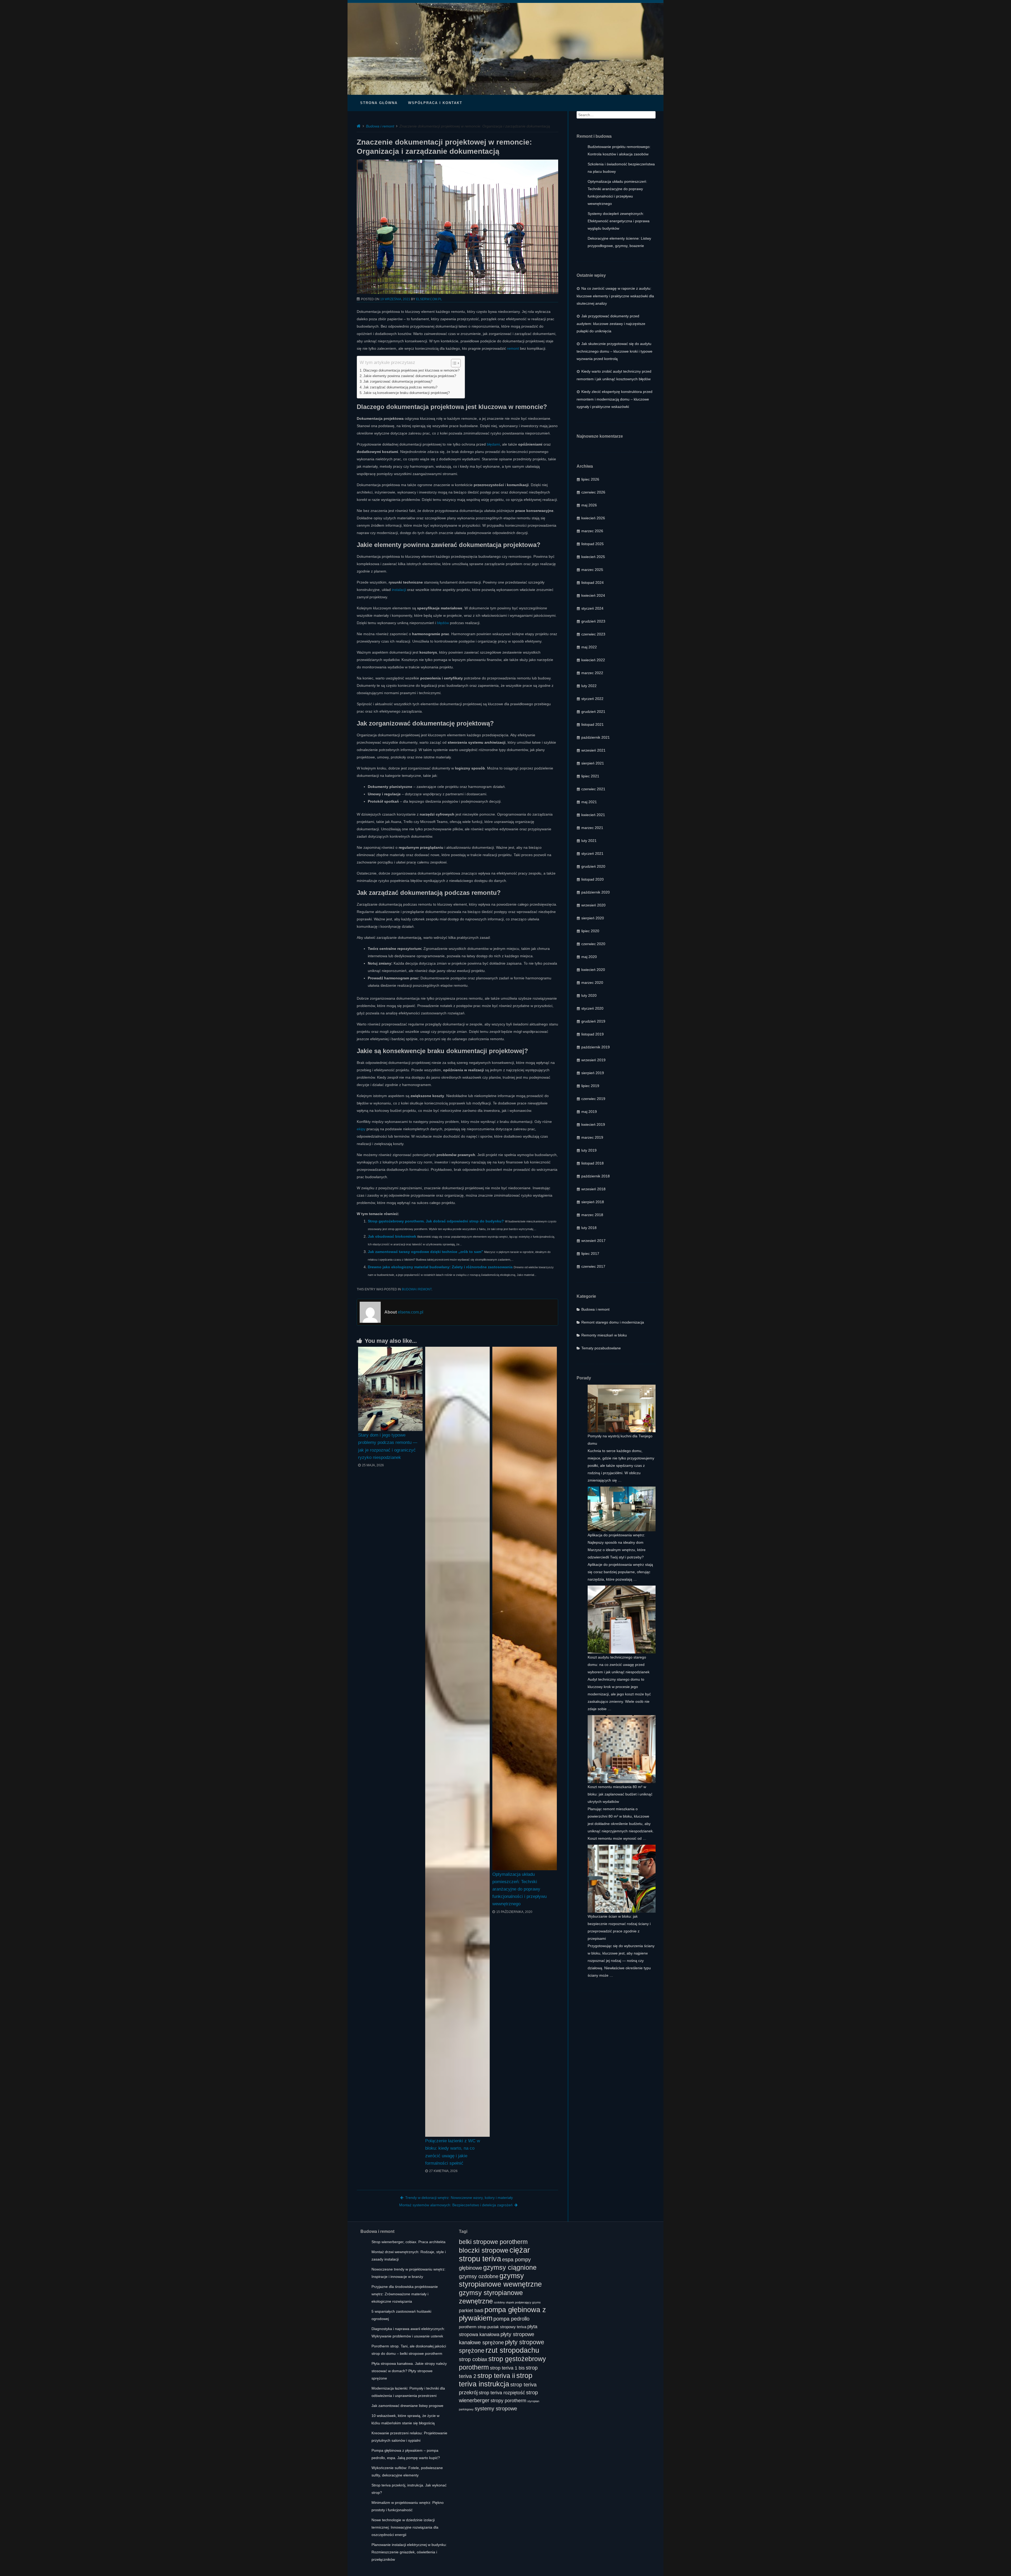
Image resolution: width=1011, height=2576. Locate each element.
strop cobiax (473, 2359)
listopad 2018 (593, 1163)
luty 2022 (589, 686)
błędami (493, 444)
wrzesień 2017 (593, 1241)
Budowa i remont (380, 126)
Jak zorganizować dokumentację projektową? (398, 382)
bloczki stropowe (484, 2250)
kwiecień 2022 (593, 660)
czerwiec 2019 (593, 1099)
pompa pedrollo (511, 2319)
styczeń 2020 (592, 1008)
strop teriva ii (496, 2376)
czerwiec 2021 (593, 789)
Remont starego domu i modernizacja (613, 1322)
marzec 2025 (592, 570)
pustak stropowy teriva (507, 2327)
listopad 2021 (593, 724)
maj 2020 (589, 957)
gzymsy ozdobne (479, 2276)
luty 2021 (589, 841)
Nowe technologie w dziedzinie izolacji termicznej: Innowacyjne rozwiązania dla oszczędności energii (405, 2527)
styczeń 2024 (592, 608)
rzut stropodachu (512, 2350)
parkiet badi (471, 2311)
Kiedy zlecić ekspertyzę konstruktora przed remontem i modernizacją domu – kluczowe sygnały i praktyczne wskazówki (614, 399)
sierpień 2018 (593, 1202)
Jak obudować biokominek (392, 1236)
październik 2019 (596, 1047)
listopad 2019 (593, 1034)
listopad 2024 (593, 583)
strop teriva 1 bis (507, 2368)
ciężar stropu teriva (494, 2254)
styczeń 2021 (592, 853)
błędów (443, 623)
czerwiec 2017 (593, 1266)
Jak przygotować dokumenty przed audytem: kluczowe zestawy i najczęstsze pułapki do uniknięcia (611, 324)
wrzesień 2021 (593, 750)
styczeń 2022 (592, 699)
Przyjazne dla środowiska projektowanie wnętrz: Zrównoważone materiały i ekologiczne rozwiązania (405, 2294)
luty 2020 (589, 995)
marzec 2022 (592, 673)
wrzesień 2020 (593, 905)
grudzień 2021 (593, 712)
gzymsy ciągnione (510, 2267)
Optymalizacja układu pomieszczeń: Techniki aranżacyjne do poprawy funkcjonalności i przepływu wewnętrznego (519, 1889)
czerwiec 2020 (593, 944)
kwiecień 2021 (593, 815)
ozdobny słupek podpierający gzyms (517, 2302)
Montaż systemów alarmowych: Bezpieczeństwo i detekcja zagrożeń (456, 2205)
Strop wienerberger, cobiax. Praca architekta (408, 2242)
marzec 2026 (592, 531)
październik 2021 (596, 737)
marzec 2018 (592, 1215)
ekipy (361, 1129)
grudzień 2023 (593, 621)
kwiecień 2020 (593, 970)
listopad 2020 (593, 879)
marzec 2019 (592, 1137)
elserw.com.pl (429, 299)
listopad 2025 (593, 544)
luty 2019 (589, 1150)
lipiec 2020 (590, 931)
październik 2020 (596, 892)
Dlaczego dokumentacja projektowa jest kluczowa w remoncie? (411, 371)
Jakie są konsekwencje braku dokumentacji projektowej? (407, 393)
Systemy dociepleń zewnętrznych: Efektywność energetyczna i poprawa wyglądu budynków (619, 221)
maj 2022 (589, 647)
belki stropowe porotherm (493, 2242)
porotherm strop (473, 2327)
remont (513, 348)
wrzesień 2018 (593, 1189)
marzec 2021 (592, 828)
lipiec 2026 (590, 479)
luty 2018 (589, 1228)
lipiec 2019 (590, 1086)
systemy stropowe (496, 2408)
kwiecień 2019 (593, 1124)
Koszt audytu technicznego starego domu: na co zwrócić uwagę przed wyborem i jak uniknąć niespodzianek (619, 1665)
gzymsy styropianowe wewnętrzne (500, 2280)
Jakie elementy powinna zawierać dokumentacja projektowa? (410, 376)
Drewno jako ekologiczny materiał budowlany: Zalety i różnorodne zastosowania (440, 1267)
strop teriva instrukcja (496, 2380)
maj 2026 (589, 505)
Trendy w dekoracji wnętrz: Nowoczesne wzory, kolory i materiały (459, 2198)
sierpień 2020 (593, 918)
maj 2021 (589, 802)
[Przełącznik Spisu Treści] (453, 363)
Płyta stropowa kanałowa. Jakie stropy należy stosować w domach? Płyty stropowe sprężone (409, 2371)
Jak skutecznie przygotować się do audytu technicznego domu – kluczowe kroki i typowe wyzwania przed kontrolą (614, 351)
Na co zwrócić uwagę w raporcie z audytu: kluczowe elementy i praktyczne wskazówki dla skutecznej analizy (615, 296)
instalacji (399, 590)
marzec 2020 (592, 983)
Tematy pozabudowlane (601, 1348)
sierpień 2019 (593, 1073)
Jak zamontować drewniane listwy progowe (407, 2406)
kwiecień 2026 (593, 518)
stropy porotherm (508, 2401)
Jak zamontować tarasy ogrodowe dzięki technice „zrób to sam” (425, 1252)
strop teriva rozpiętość (502, 2393)
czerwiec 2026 (593, 492)
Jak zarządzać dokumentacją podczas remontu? (400, 387)
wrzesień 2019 (593, 1060)
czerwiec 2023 (593, 634)
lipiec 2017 (590, 1254)
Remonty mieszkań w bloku (604, 1335)
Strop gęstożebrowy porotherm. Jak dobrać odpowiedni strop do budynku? (436, 1221)
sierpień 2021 (593, 763)
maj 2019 (589, 1112)
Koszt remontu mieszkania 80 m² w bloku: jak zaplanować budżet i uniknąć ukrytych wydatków (620, 1794)
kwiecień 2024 (593, 595)
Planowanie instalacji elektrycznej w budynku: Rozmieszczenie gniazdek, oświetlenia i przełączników (409, 2552)
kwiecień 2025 (593, 557)
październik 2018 (596, 1176)
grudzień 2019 (593, 1021)
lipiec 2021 (590, 776)
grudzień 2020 (593, 866)
